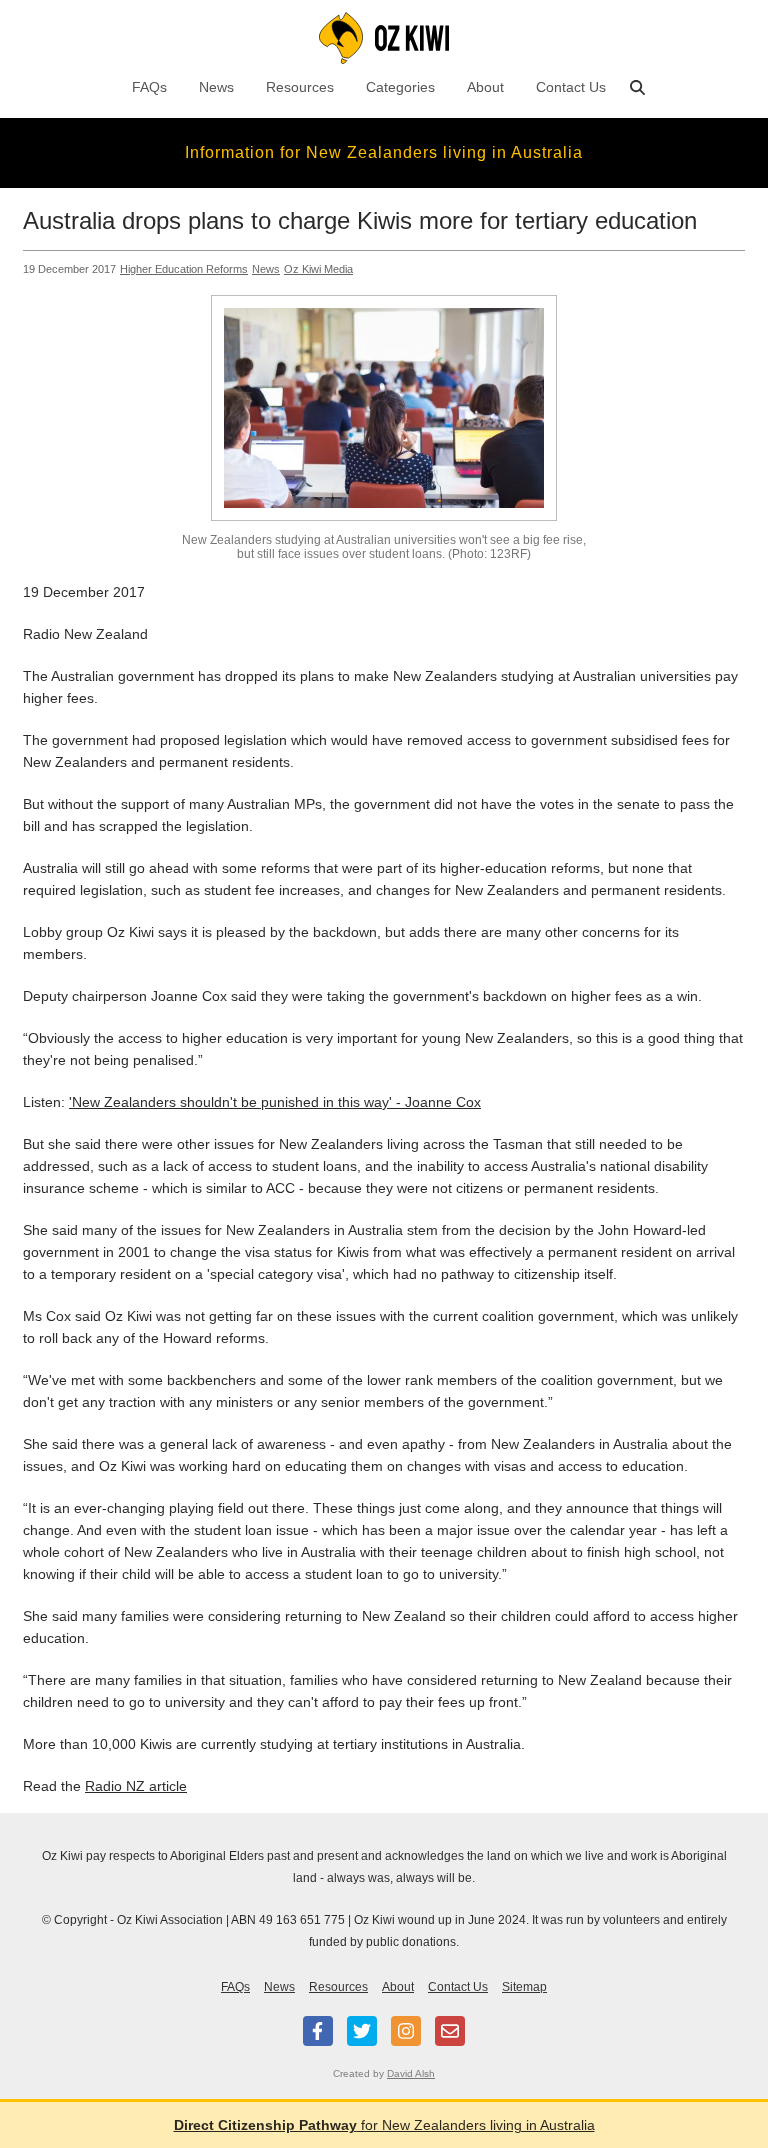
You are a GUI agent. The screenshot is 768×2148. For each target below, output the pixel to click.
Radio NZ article (136, 1786)
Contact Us (571, 87)
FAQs (149, 87)
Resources (300, 87)
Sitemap (524, 1987)
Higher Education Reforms (184, 269)
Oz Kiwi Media (318, 269)
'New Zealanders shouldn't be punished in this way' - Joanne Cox (275, 1102)
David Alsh (411, 2073)
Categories (400, 87)
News (216, 87)
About (485, 87)
